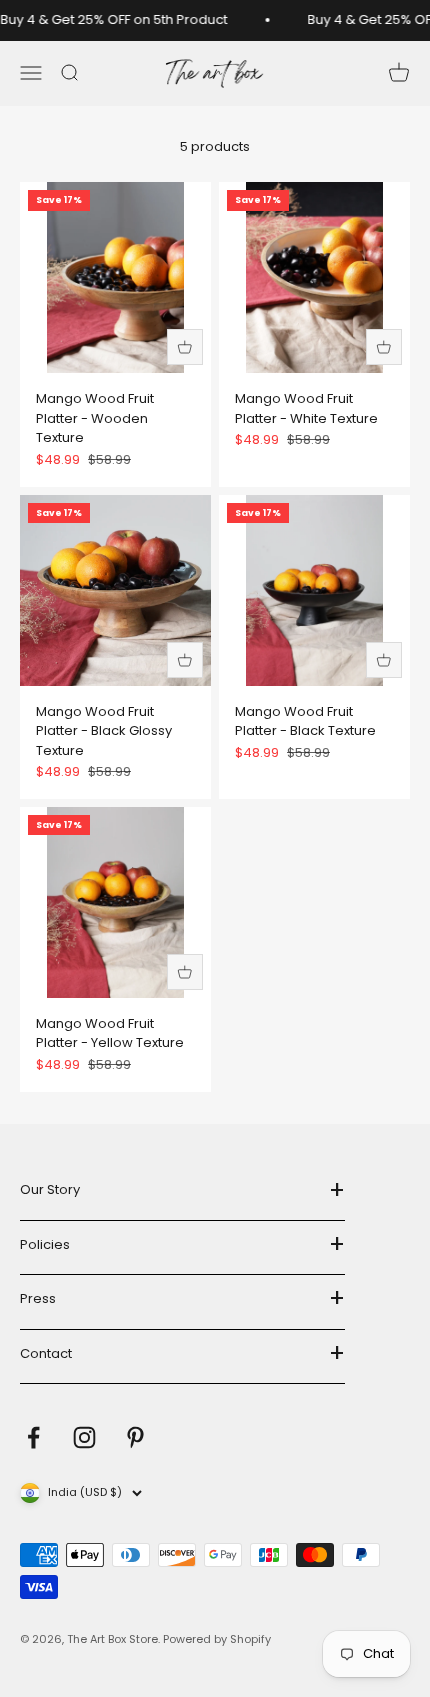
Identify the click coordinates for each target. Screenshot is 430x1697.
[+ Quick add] (185, 347)
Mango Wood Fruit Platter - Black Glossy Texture (104, 731)
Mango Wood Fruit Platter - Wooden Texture (95, 418)
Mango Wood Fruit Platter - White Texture (306, 408)
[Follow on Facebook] (33, 1437)
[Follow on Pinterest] (135, 1437)
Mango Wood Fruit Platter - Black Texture (305, 721)
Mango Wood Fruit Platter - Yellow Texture (110, 1033)
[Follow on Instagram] (84, 1437)
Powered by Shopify (217, 1639)
